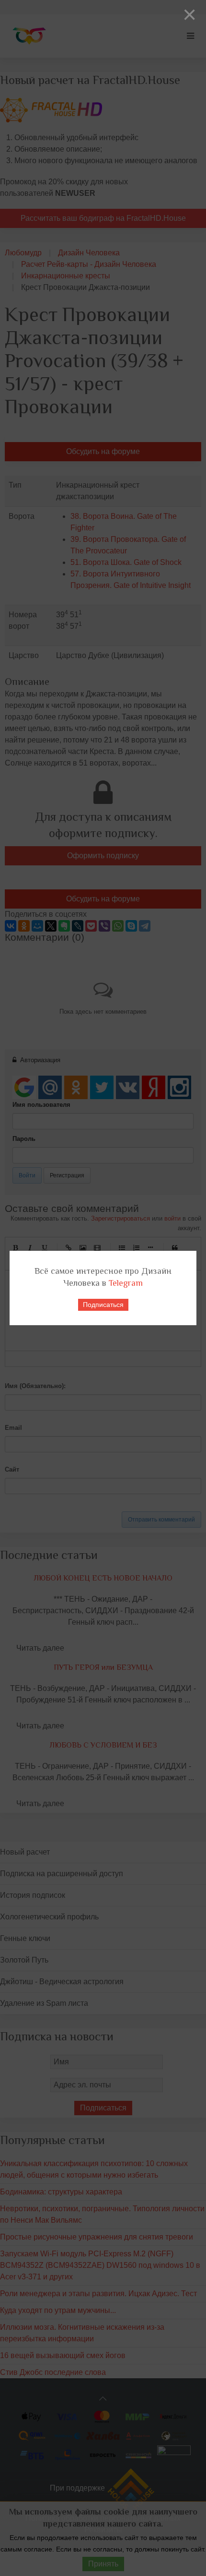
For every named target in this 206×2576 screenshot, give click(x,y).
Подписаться (103, 1305)
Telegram (126, 1283)
